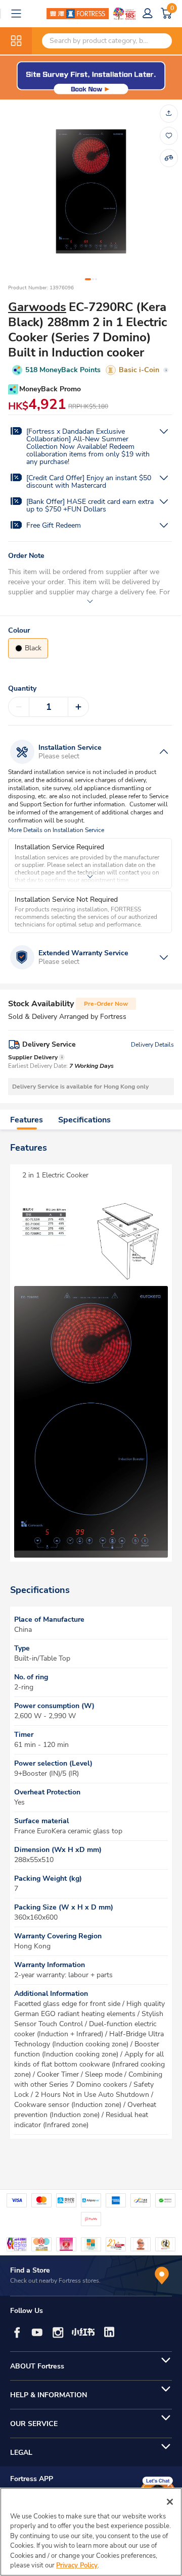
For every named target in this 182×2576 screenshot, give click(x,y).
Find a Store (30, 2270)
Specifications (84, 1120)
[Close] (170, 2502)
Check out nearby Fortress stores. (55, 2281)
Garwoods (37, 307)
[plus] (78, 707)
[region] (91, 2532)
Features (27, 1120)
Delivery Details (152, 1045)
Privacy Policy (77, 2565)
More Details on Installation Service (56, 830)
